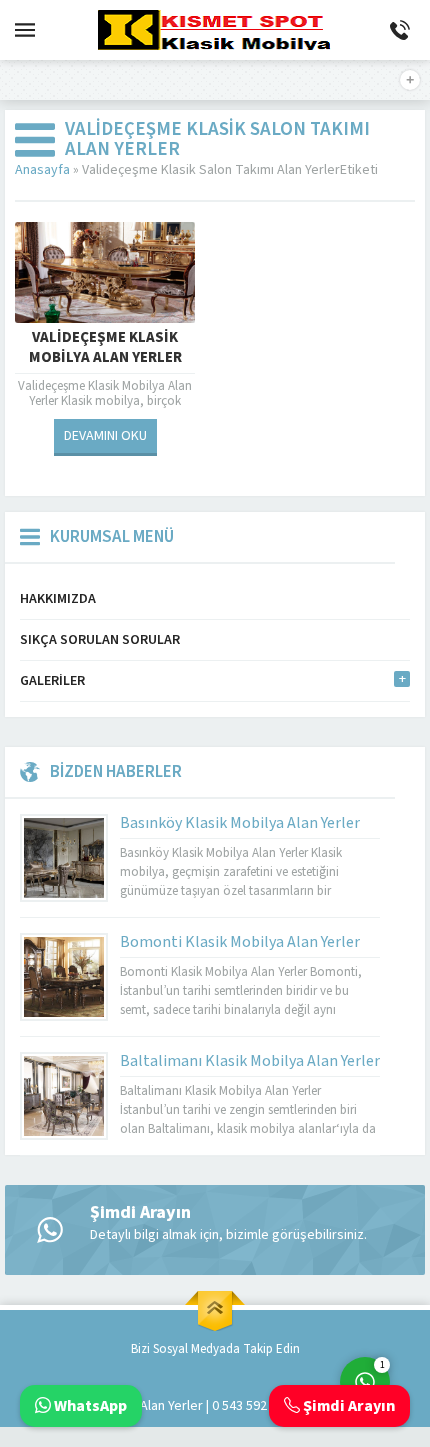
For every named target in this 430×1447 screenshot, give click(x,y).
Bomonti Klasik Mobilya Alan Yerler (240, 942)
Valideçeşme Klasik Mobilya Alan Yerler (105, 348)
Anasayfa (42, 170)
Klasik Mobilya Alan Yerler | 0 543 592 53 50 (177, 1406)
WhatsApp (89, 1406)
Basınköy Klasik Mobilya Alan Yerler (240, 823)
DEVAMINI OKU (105, 436)
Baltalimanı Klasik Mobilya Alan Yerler (250, 1061)
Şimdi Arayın (347, 1406)
